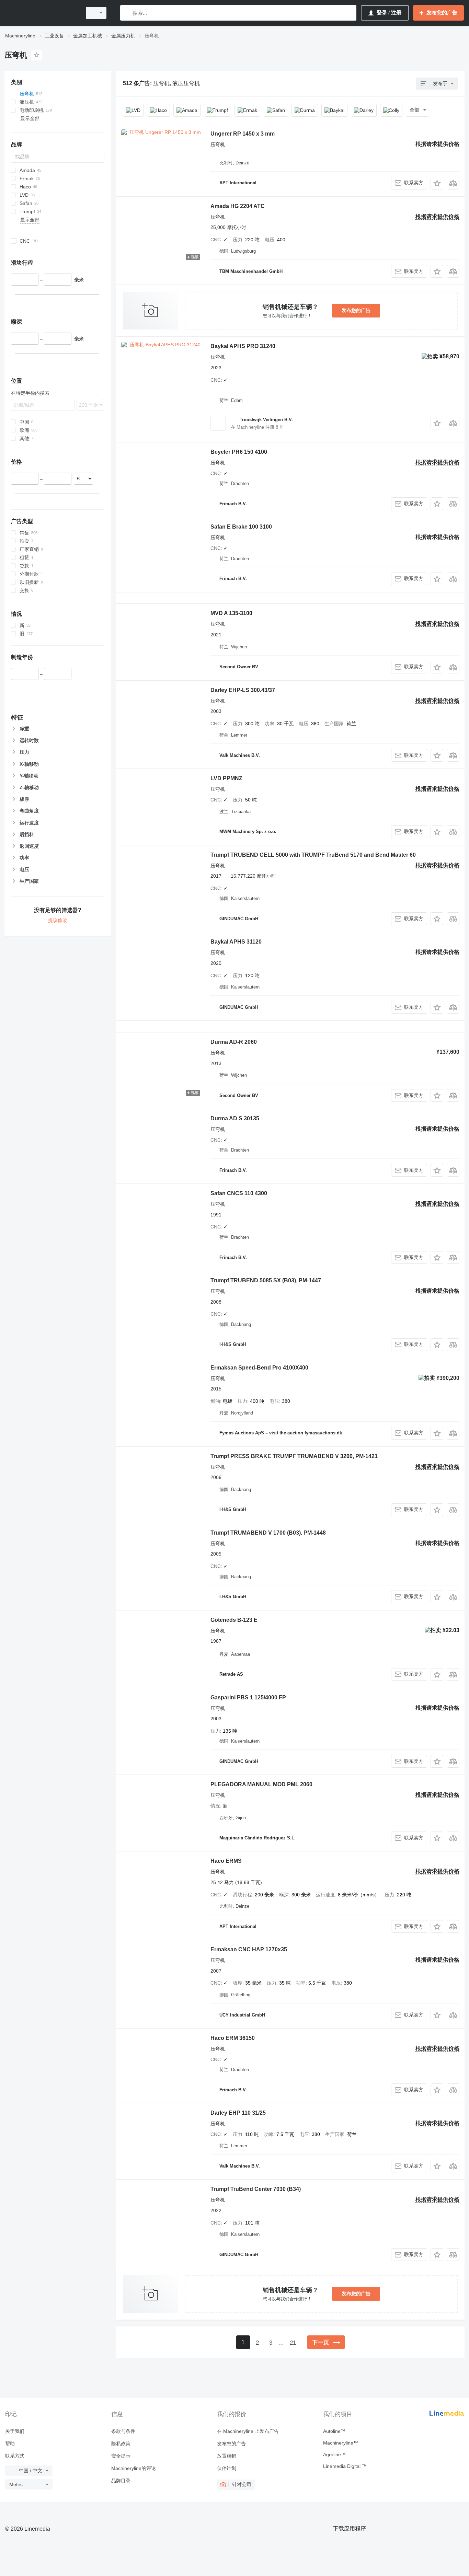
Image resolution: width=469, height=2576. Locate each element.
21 (293, 2343)
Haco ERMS (226, 1861)
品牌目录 (121, 2481)
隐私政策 (121, 2444)
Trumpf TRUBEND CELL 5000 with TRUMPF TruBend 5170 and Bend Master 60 (313, 855)
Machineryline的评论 (134, 2468)
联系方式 (15, 2456)
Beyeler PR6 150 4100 (239, 452)
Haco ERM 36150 (233, 2038)
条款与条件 (123, 2431)
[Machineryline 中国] (41, 13)
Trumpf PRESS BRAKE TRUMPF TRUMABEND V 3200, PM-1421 (294, 1456)
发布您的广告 (356, 310)
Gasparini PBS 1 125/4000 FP (248, 1697)
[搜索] (127, 13)
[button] (437, 183)
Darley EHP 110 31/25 (238, 2113)
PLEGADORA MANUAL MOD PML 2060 (261, 1784)
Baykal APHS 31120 (236, 942)
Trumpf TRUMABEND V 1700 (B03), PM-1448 (268, 1533)
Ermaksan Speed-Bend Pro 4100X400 (259, 1368)
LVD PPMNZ (226, 778)
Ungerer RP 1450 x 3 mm (243, 134)
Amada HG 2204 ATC (238, 206)
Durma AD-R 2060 (234, 1042)
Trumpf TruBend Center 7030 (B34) (256, 2189)
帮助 (10, 2444)
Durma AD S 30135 (235, 1118)
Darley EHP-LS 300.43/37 (243, 690)
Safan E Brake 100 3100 (241, 527)
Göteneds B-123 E (234, 1620)
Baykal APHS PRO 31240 (243, 346)
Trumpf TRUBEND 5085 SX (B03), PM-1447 (266, 1280)
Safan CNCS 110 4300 (239, 1193)
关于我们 (15, 2431)
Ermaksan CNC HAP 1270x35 (249, 1949)
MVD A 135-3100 (231, 613)
